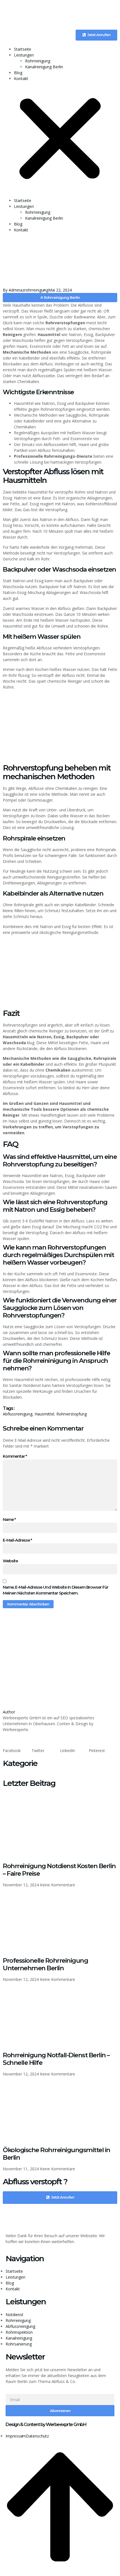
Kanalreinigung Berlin (44, 67)
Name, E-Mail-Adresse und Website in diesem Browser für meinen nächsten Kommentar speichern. (56, 1590)
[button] (60, 139)
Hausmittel (44, 1414)
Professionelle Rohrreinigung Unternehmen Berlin (45, 1964)
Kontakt (21, 78)
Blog (18, 73)
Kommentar (15, 1456)
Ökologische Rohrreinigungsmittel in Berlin (57, 2154)
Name (9, 1520)
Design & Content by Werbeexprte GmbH (46, 2424)
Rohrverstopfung (72, 1414)
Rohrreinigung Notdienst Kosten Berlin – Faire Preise (59, 1870)
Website (10, 1561)
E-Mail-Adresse (17, 1540)
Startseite (23, 49)
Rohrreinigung (38, 61)
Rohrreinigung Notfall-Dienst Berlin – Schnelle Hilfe (56, 2059)
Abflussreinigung (18, 1414)
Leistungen (24, 55)
